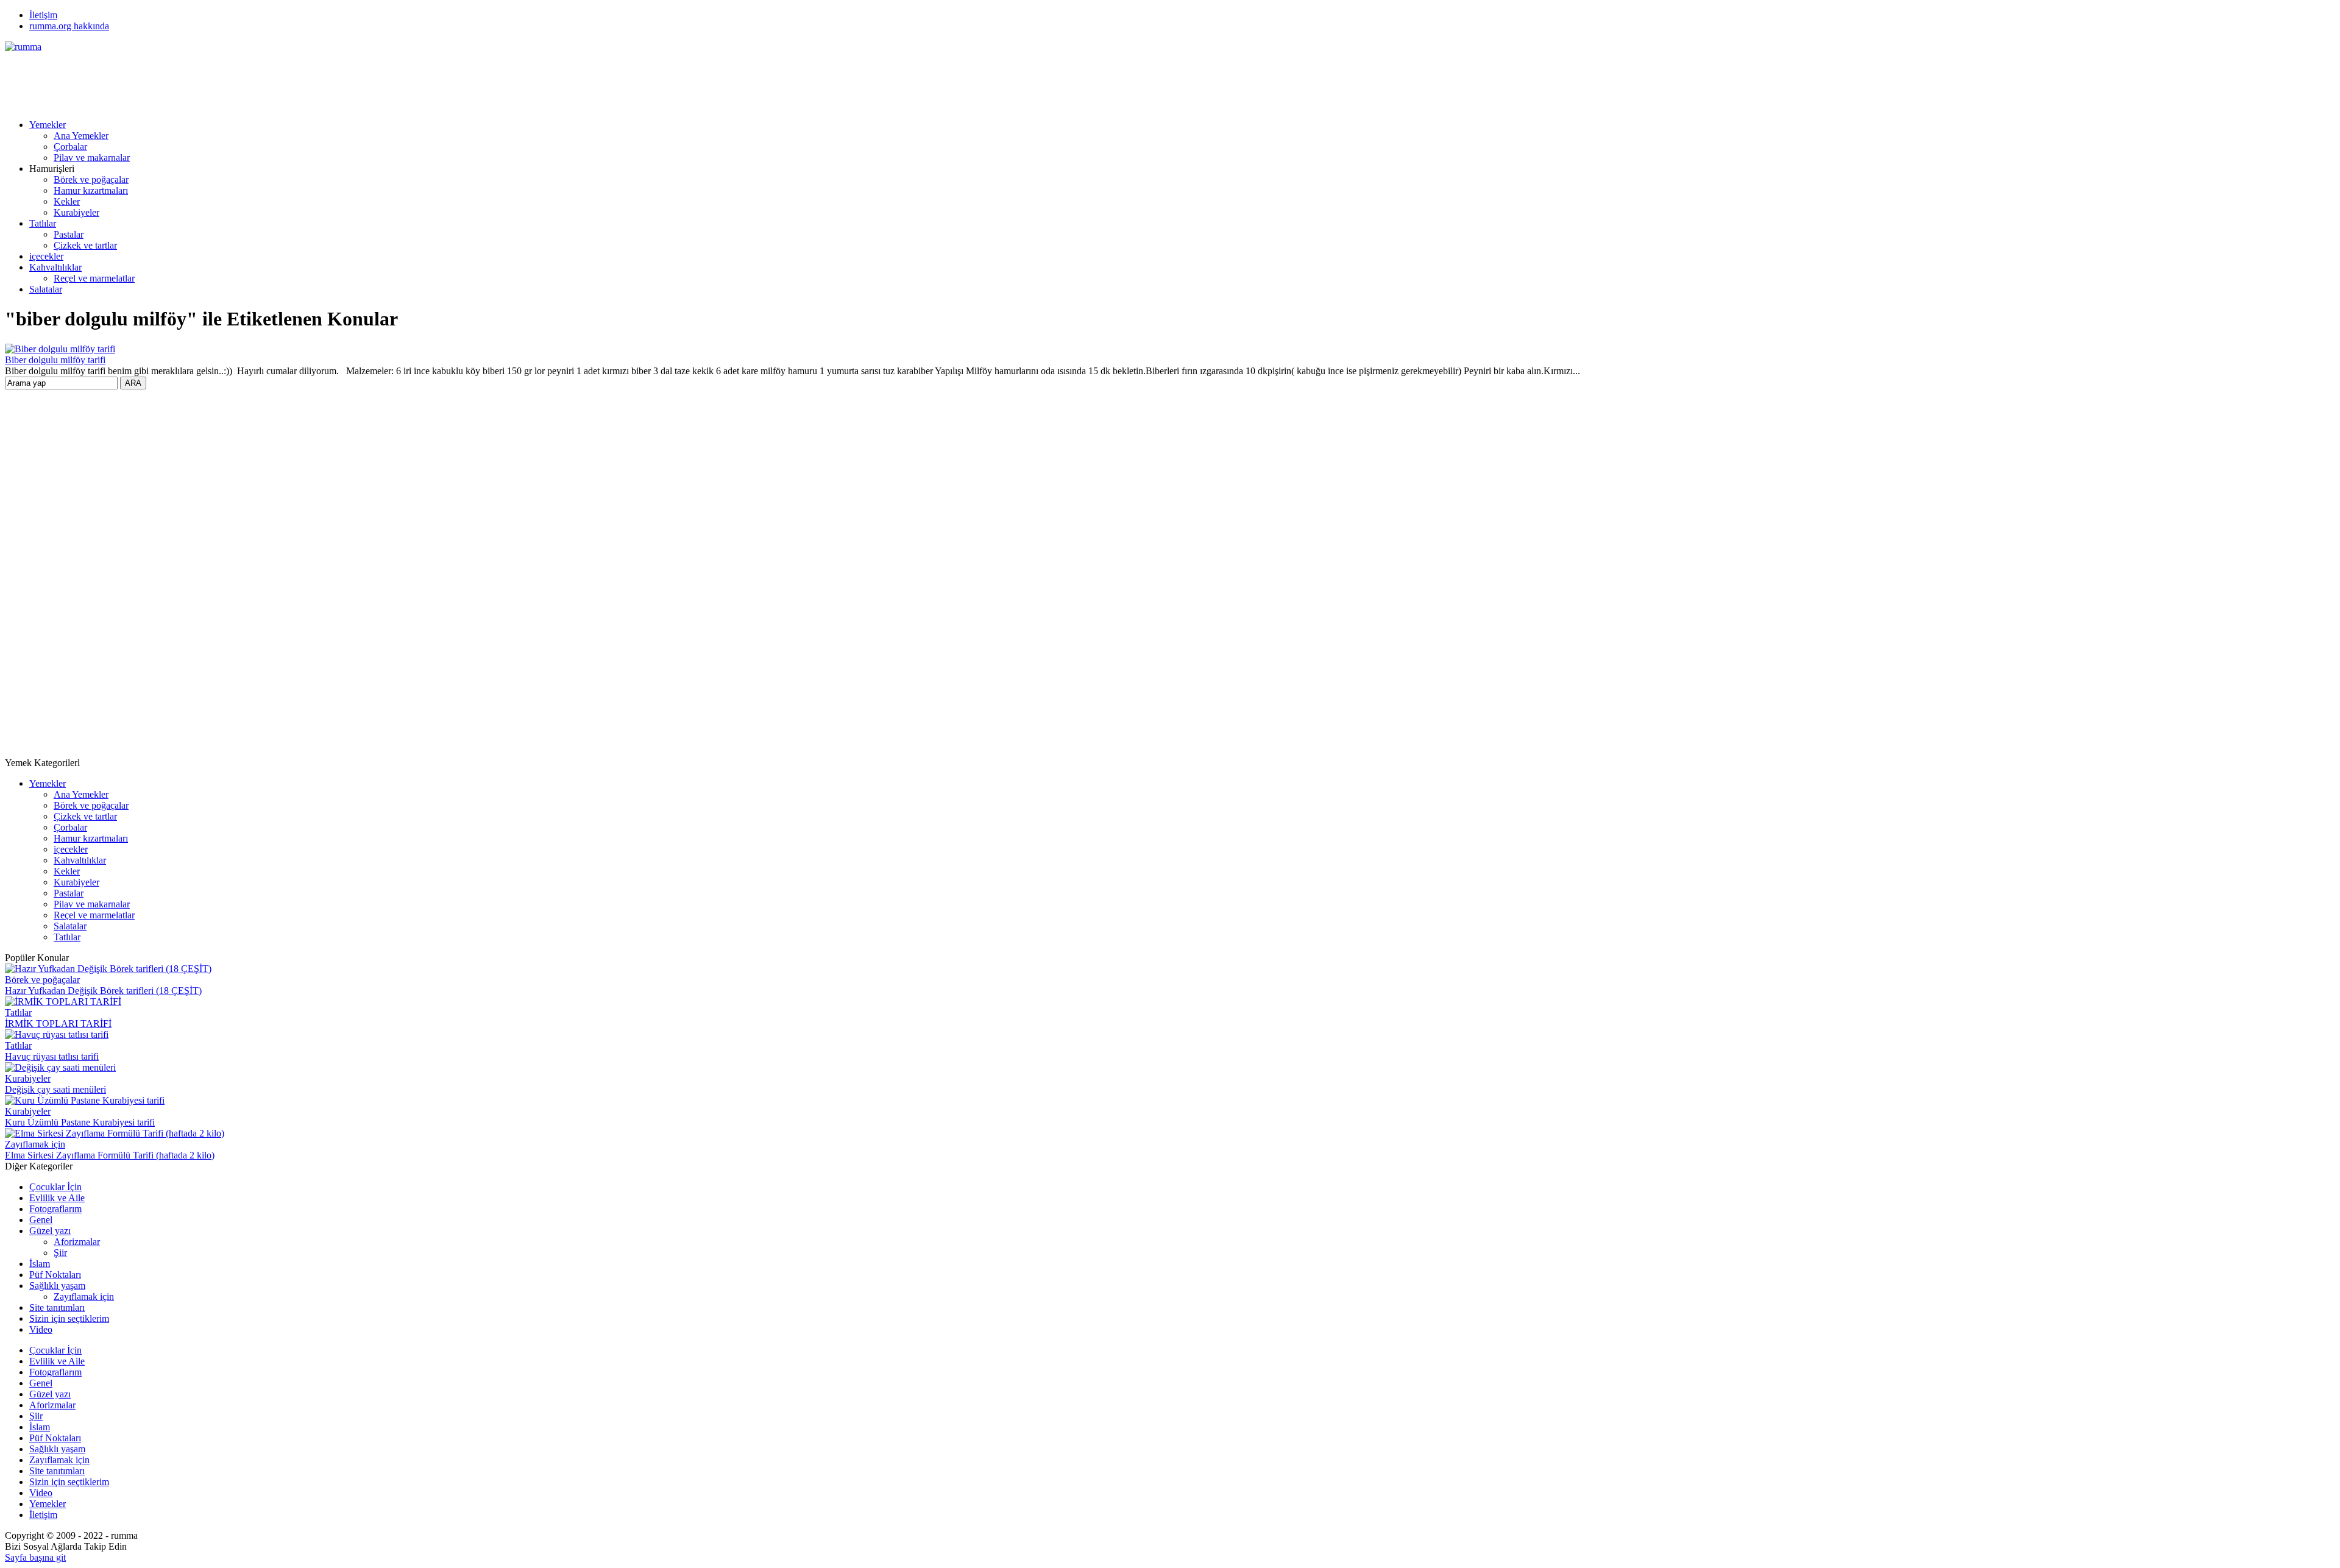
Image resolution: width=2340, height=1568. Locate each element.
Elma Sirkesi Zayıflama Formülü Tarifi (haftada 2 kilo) (110, 1155)
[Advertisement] (227, 80)
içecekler (46, 256)
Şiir (60, 1253)
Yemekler (48, 125)
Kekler (67, 201)
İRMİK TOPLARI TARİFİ (58, 1023)
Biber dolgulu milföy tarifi (55, 360)
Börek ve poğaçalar (91, 179)
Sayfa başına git (35, 1557)
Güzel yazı (50, 1231)
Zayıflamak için (35, 1144)
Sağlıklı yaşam (57, 1286)
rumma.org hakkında (69, 26)
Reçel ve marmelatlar (94, 278)
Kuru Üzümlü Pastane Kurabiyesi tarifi (80, 1122)
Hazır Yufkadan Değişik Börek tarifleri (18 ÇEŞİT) (103, 991)
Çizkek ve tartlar (85, 245)
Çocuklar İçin (55, 1187)
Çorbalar (70, 147)
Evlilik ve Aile (57, 1198)
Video (41, 1329)
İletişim (43, 15)
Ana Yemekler (81, 136)
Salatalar (46, 289)
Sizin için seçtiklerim (69, 1318)
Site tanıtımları (57, 1307)
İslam (40, 1264)
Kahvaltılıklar (55, 267)
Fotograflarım (55, 1209)
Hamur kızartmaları (91, 190)
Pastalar (69, 234)
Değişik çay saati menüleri (55, 1089)
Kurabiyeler (76, 212)
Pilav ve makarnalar (92, 158)
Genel (41, 1220)
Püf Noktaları (55, 1275)
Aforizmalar (77, 1242)
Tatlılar (43, 223)
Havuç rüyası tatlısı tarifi (52, 1056)
